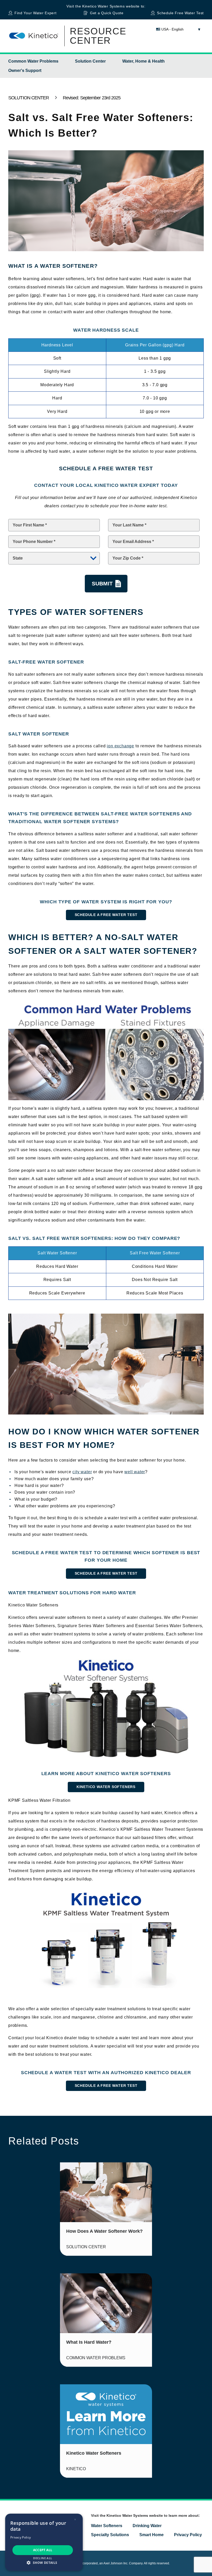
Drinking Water (147, 2526)
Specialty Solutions (110, 2535)
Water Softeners (107, 2526)
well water (135, 1472)
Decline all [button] (43, 2558)
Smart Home (152, 2535)
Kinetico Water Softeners (106, 1787)
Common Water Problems (33, 61)
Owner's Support (25, 70)
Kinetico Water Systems (103, 6)
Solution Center (90, 61)
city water (82, 1472)
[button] (44, 2563)
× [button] (75, 2519)
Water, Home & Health (143, 61)
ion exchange (120, 746)
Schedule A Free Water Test (106, 915)
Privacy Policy (188, 2535)
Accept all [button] (43, 2550)
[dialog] (44, 2542)
